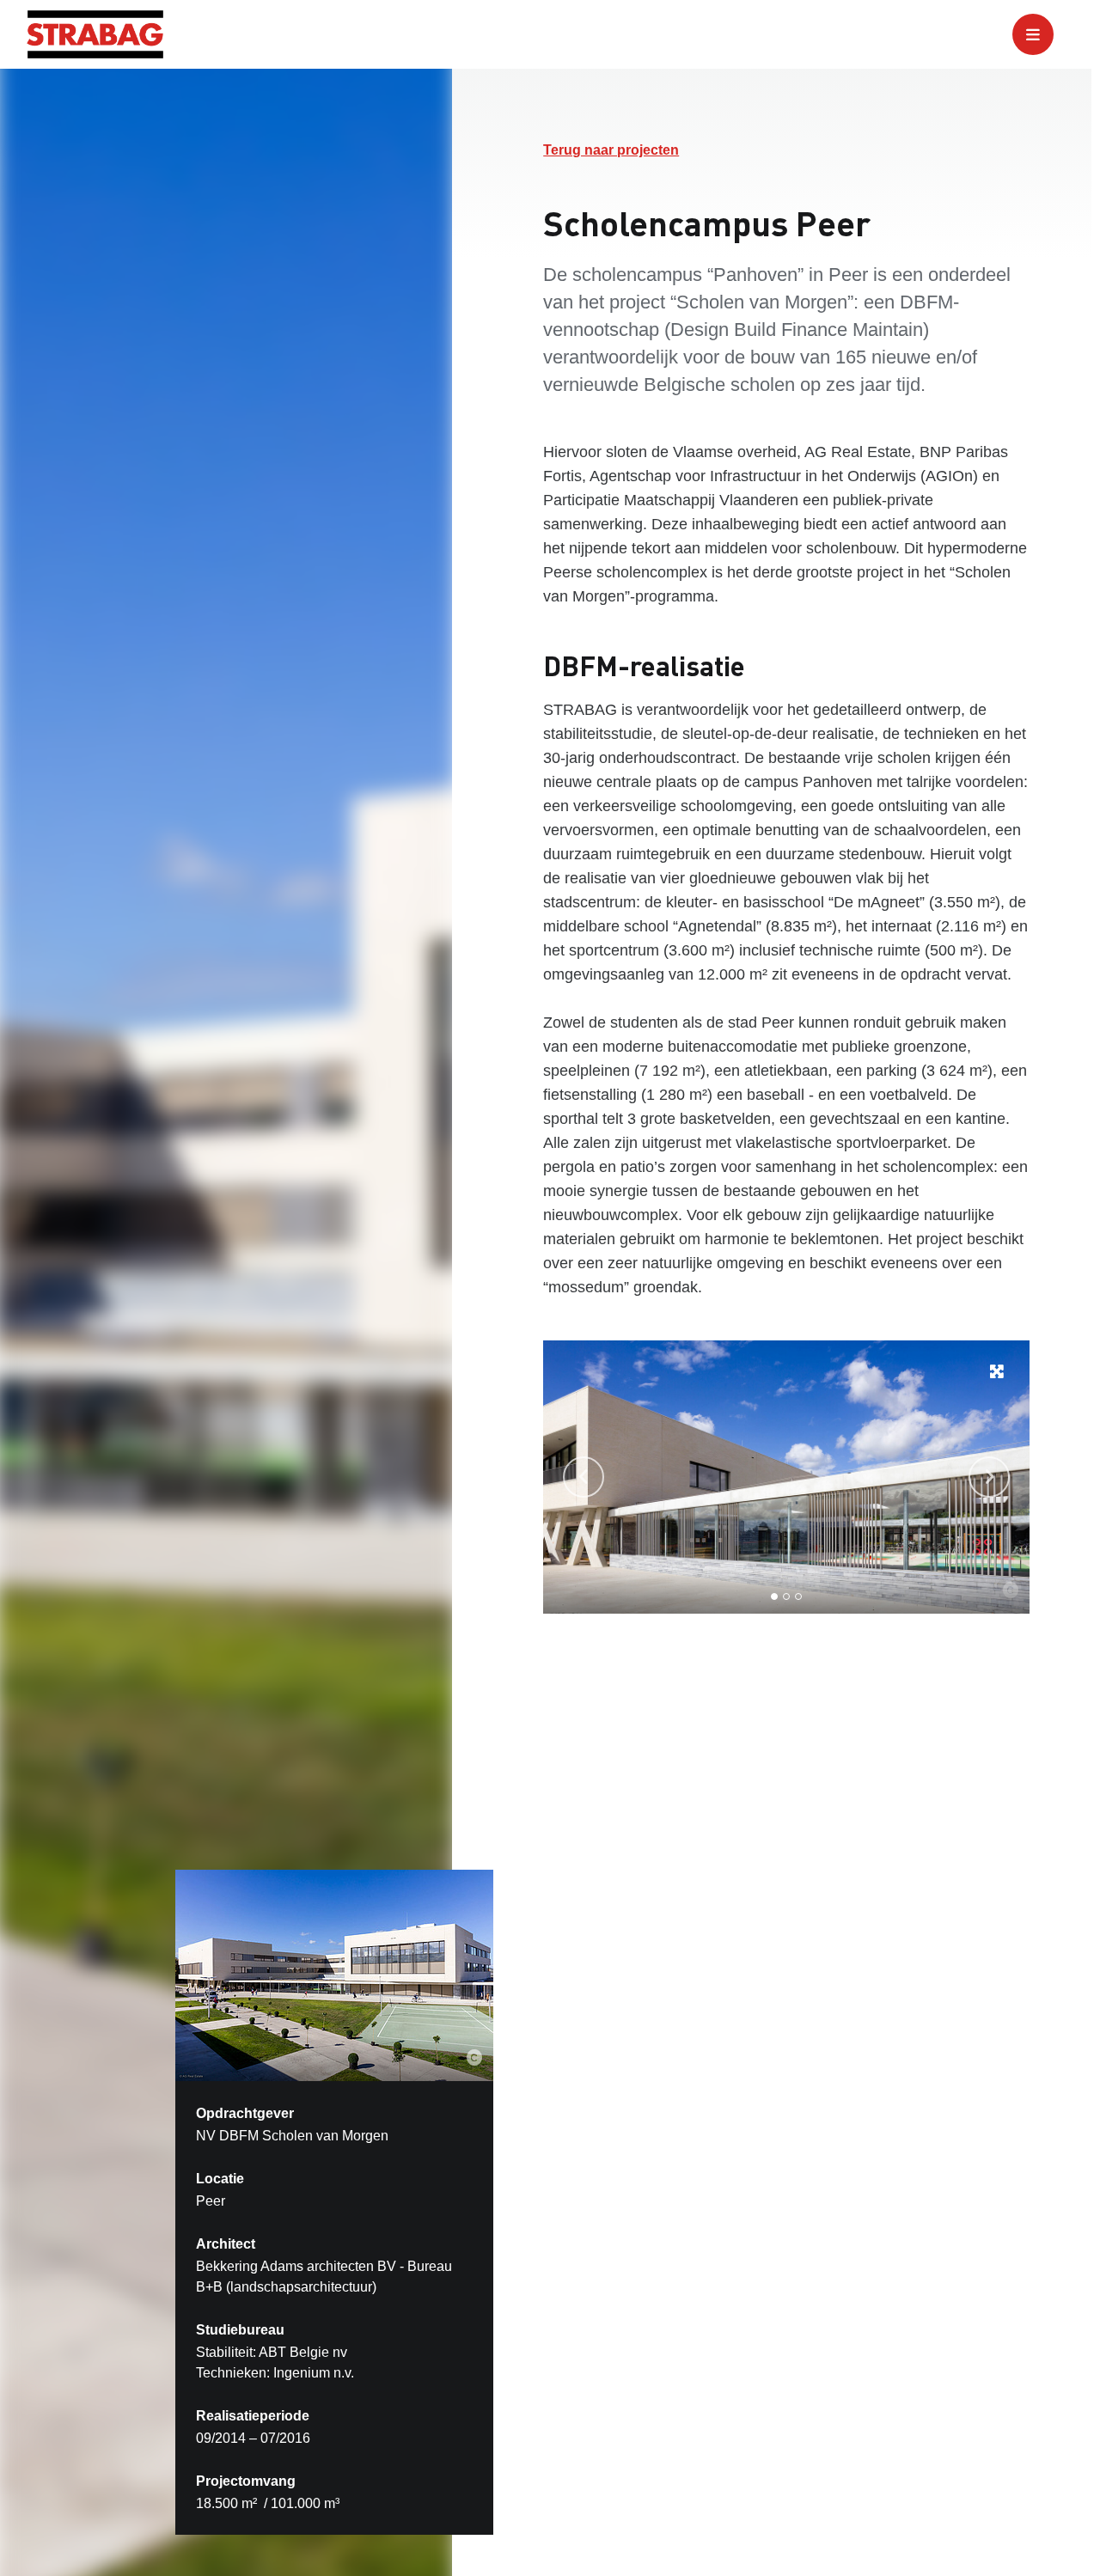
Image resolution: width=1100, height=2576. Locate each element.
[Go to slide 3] (798, 1596)
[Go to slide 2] (786, 1596)
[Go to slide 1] (774, 1596)
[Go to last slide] (584, 1477)
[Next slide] (989, 1477)
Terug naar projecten (611, 150)
